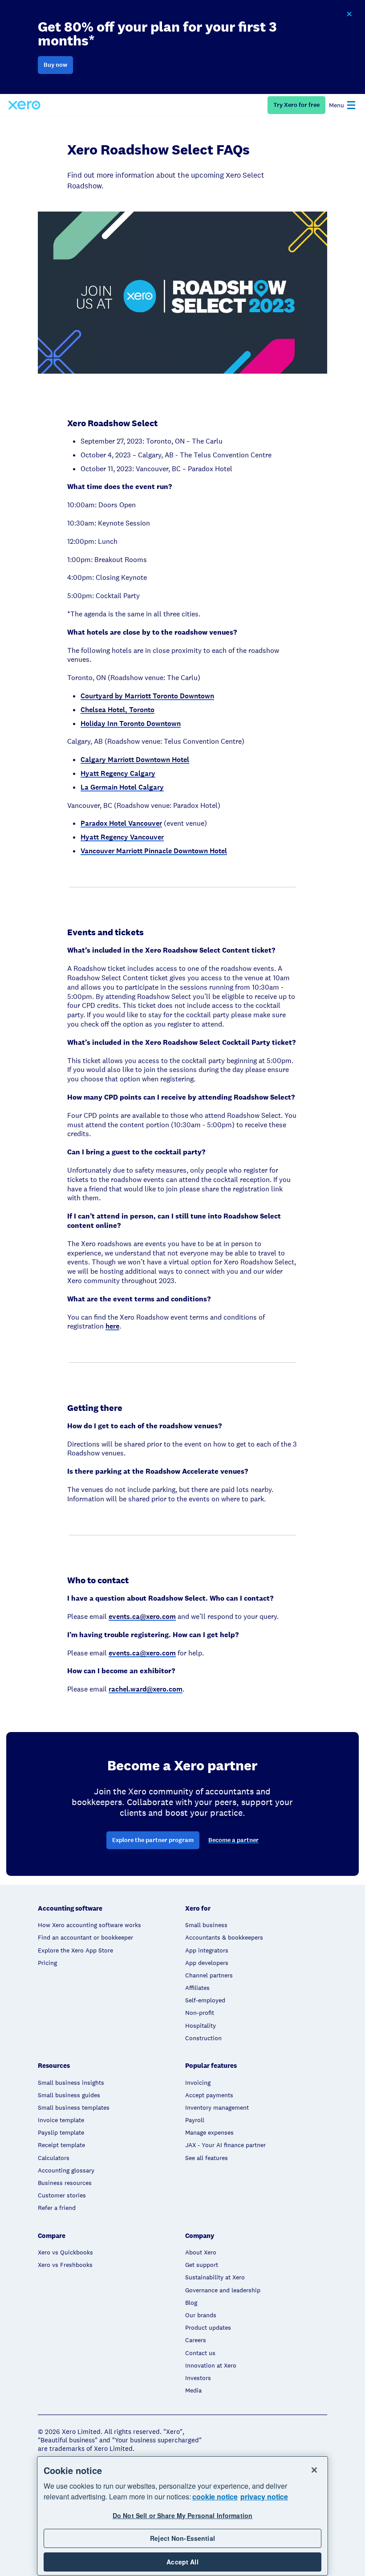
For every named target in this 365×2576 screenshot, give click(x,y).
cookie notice (215, 2497)
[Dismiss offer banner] (349, 14)
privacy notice (264, 2497)
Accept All (182, 2562)
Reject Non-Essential (182, 2538)
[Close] (314, 2470)
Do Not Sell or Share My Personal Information (182, 2515)
